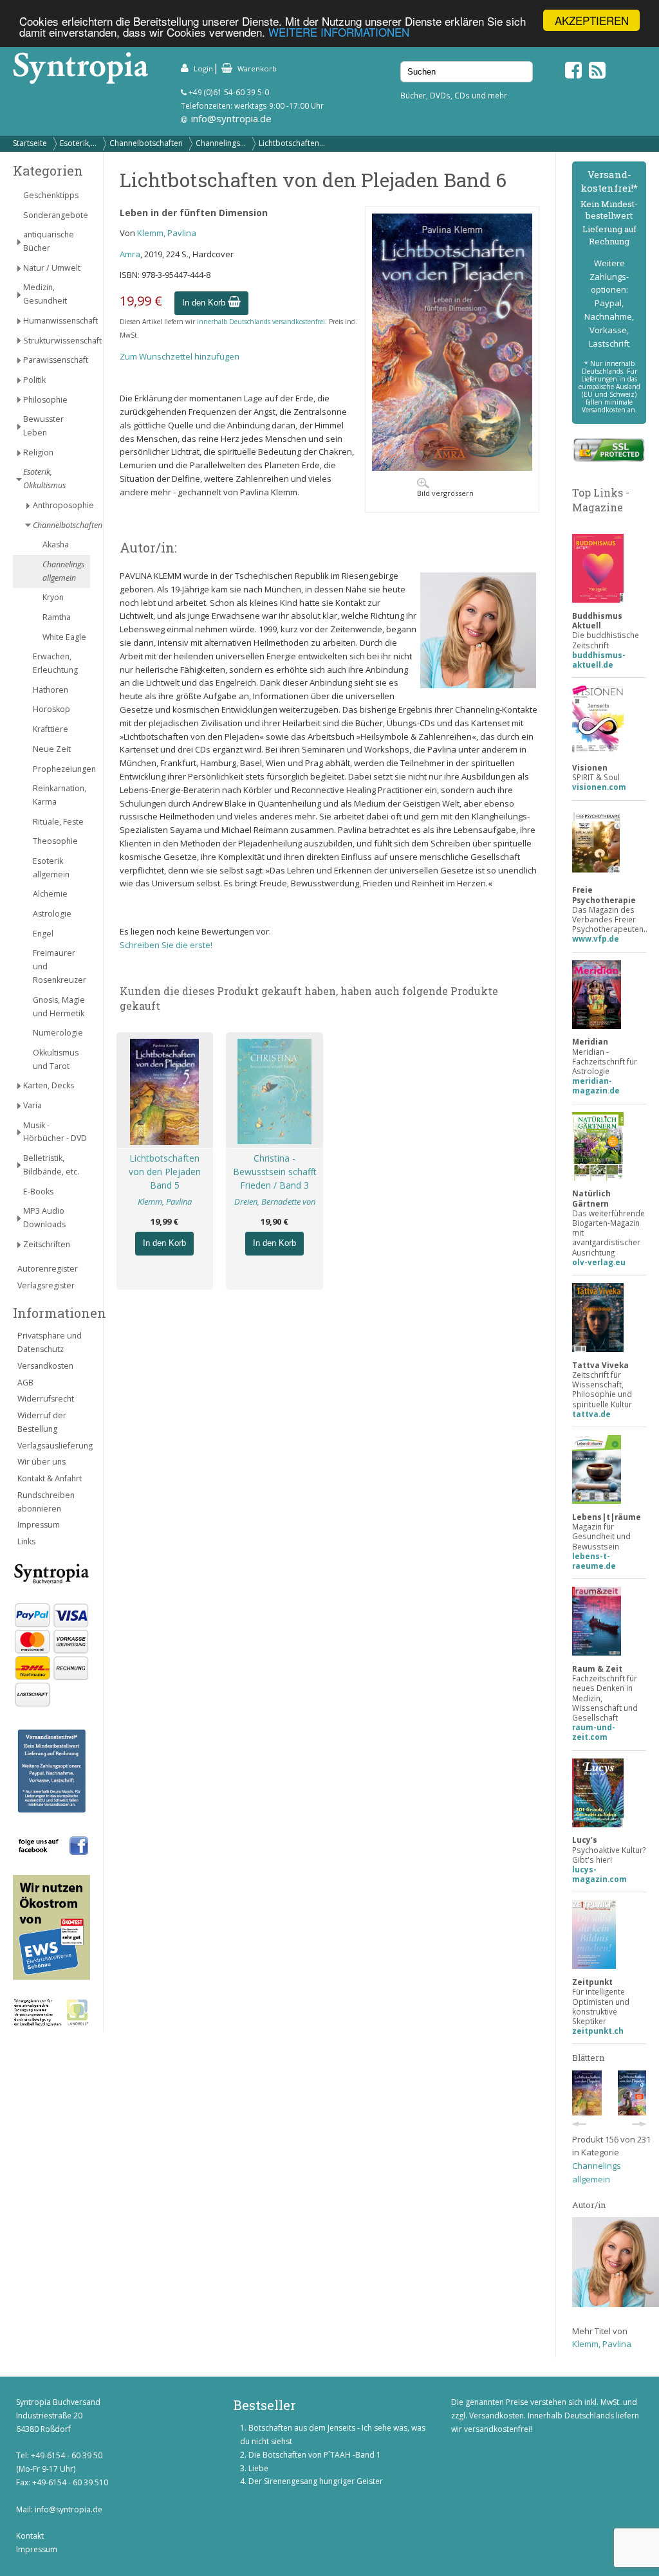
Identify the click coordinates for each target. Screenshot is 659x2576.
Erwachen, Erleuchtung (55, 663)
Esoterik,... (78, 143)
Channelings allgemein (63, 571)
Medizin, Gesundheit (45, 294)
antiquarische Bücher (49, 241)
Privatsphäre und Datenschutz (50, 1342)
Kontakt (30, 2536)
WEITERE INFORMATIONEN (339, 32)
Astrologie (52, 914)
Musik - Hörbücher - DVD (55, 1132)
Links (26, 1541)
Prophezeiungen (61, 769)
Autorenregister (48, 1269)
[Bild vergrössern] (452, 468)
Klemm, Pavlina (167, 233)
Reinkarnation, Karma (60, 795)
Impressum (39, 1525)
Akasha (56, 544)
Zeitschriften (47, 1244)
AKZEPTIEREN (592, 20)
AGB (25, 1383)
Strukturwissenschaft (57, 341)
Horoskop (51, 709)
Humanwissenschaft (57, 321)
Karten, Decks (49, 1085)
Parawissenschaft (56, 360)
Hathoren (51, 690)
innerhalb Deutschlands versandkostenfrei (261, 322)
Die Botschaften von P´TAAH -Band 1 (315, 2455)
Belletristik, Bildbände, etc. (51, 1165)
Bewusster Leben (43, 426)
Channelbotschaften (146, 143)
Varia (32, 1105)
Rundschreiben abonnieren (46, 1502)
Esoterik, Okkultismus (44, 479)
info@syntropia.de (231, 118)
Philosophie (45, 400)
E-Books (38, 1192)
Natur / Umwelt (52, 268)
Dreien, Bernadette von (275, 1201)
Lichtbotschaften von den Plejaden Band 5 (165, 1172)
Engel (43, 934)
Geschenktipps (51, 195)
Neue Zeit (52, 749)
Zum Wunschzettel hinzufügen (180, 356)
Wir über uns (42, 1462)
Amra (130, 254)
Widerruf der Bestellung (42, 1422)
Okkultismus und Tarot (56, 1059)
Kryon (53, 597)
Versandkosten (45, 1366)
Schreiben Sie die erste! (166, 945)
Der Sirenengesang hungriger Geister (316, 2481)
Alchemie (50, 894)
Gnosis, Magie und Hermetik (59, 1007)
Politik (34, 380)
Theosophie (55, 841)
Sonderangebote (56, 215)
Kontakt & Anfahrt (50, 1478)
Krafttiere (51, 729)
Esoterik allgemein (51, 868)
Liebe (258, 2468)
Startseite (30, 143)
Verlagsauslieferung (54, 1446)
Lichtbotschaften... (292, 143)
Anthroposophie (61, 505)
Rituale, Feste (58, 822)
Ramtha (57, 617)
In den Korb (205, 303)
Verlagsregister (46, 1285)
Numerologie (58, 1033)
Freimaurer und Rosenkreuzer (60, 966)
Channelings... (221, 143)
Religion (38, 452)
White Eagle (64, 637)
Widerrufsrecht (46, 1399)
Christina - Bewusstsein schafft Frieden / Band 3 (275, 1172)
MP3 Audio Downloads (44, 1218)
